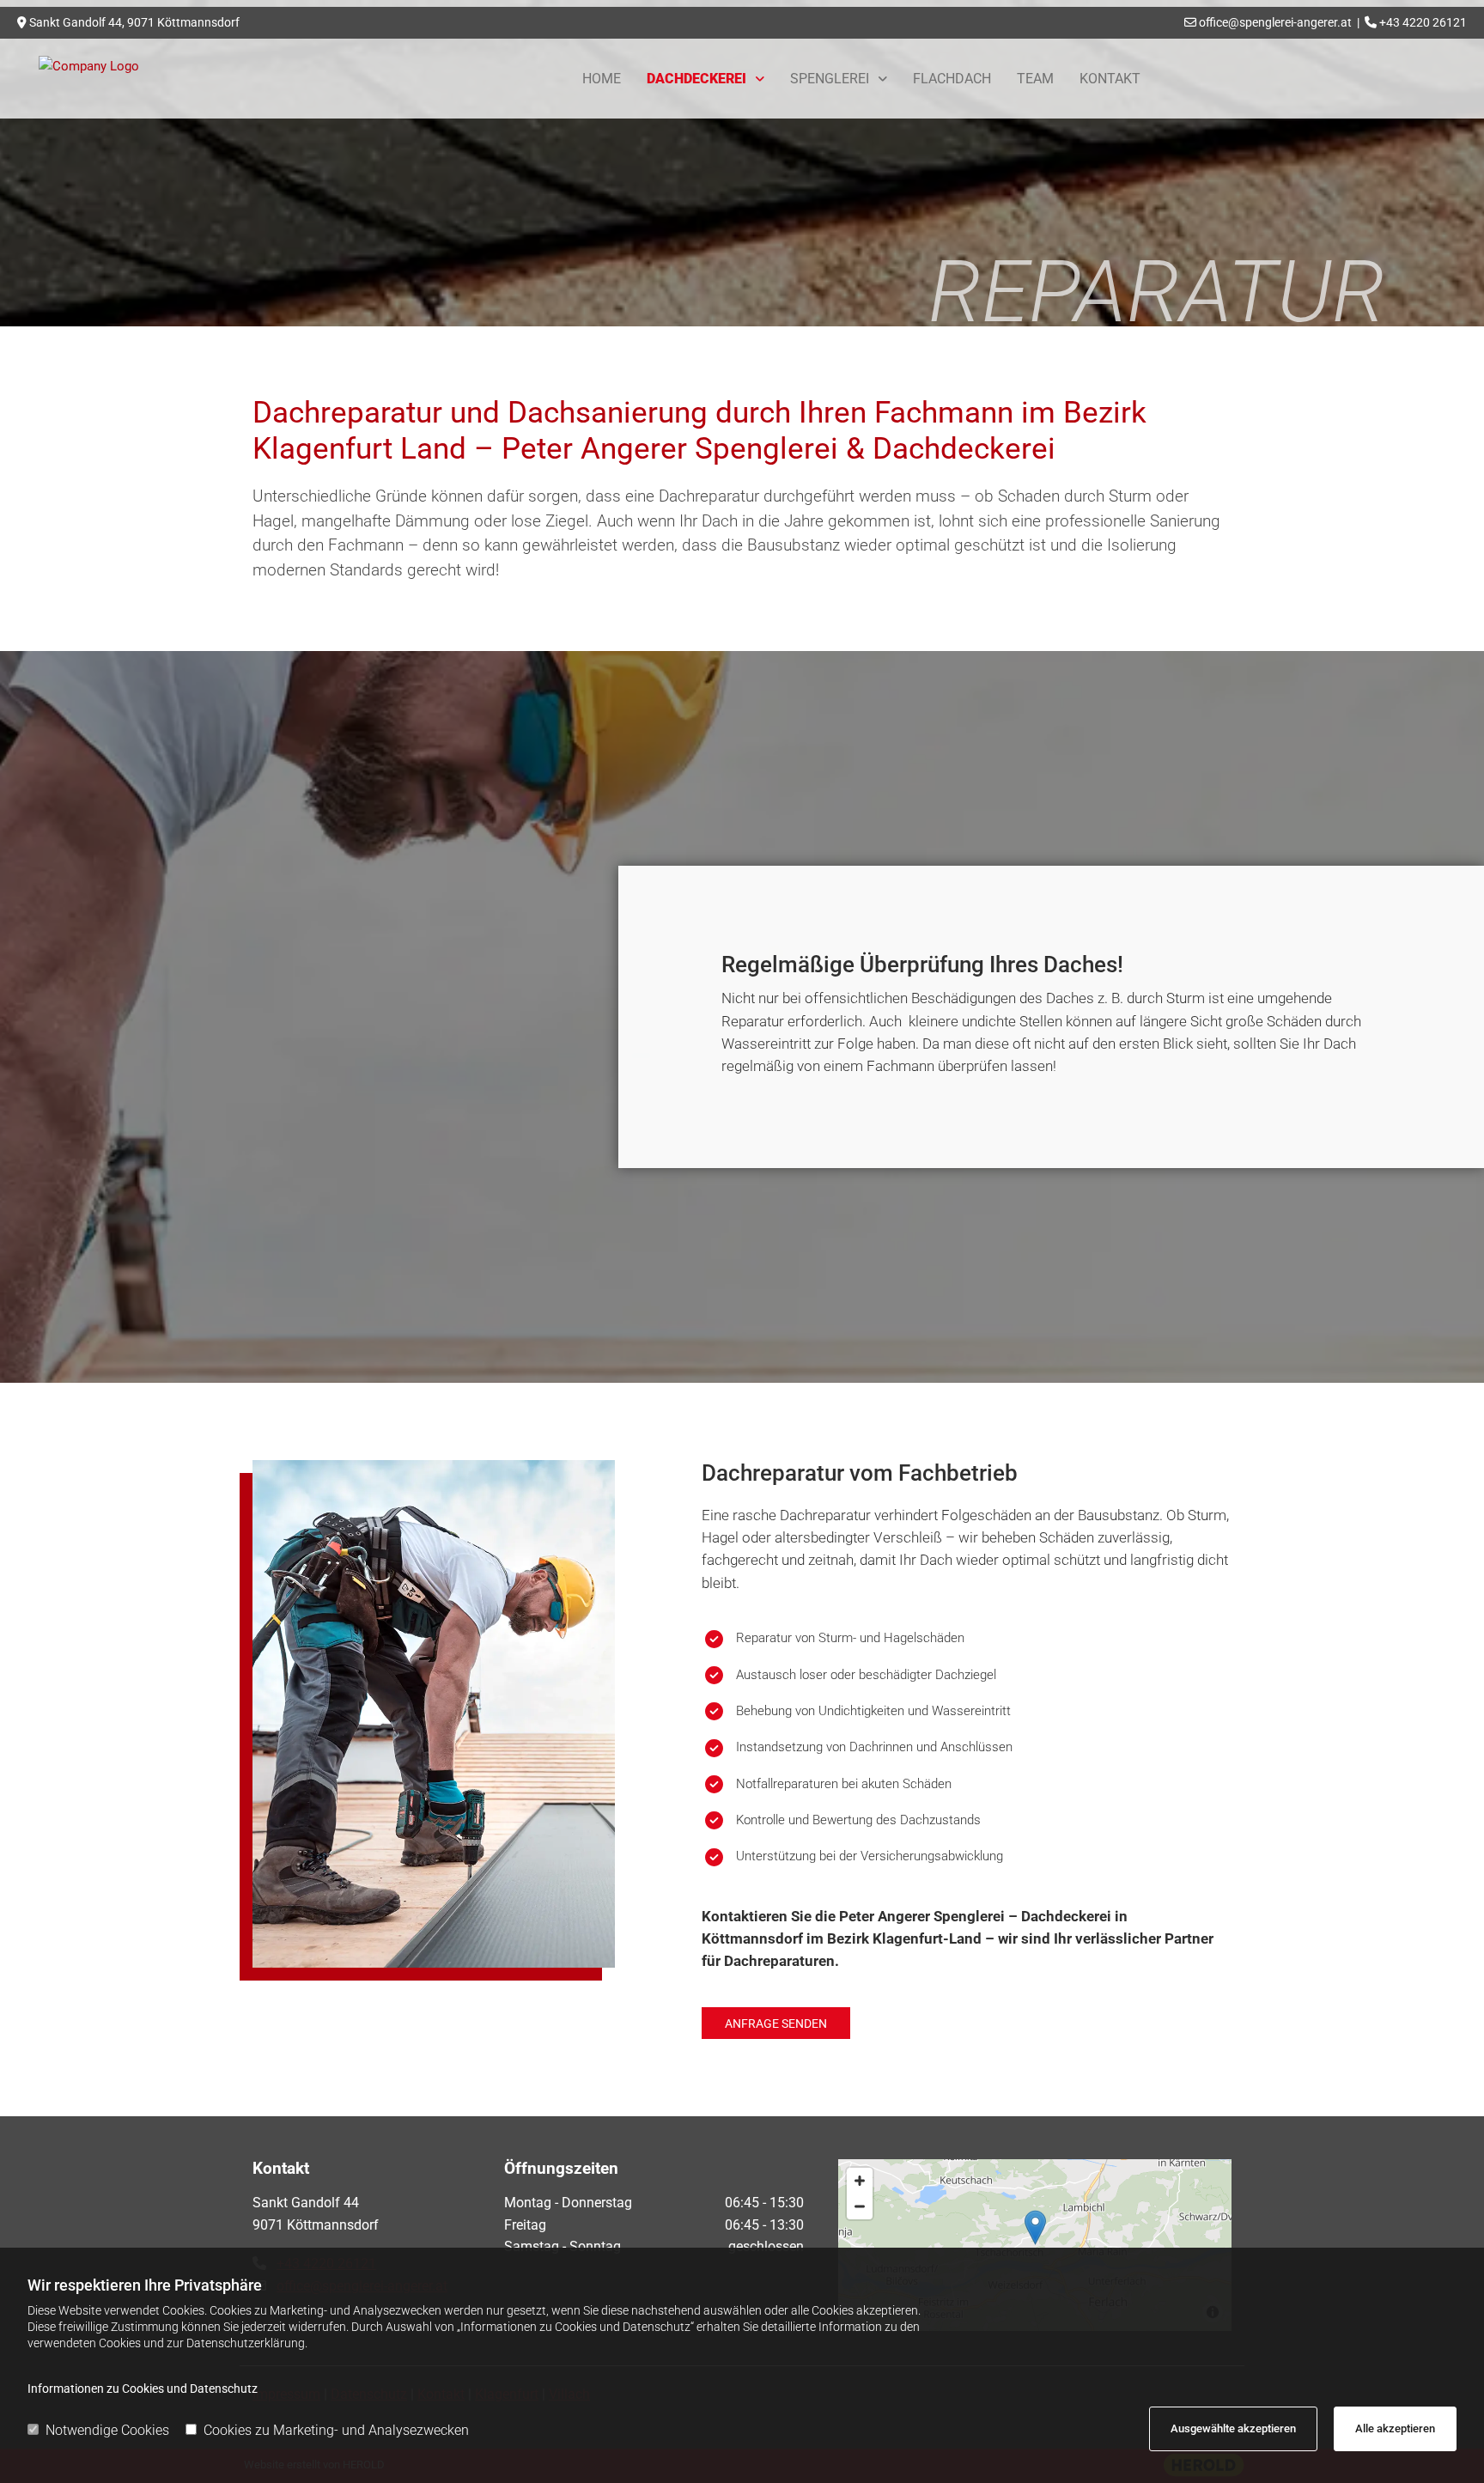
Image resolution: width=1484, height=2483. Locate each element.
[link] (706, 79)
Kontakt (1110, 79)
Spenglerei (830, 79)
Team (1035, 79)
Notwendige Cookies (107, 2430)
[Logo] (145, 66)
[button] (776, 2024)
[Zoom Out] (860, 2206)
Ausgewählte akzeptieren (1233, 2428)
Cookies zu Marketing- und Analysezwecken (336, 2430)
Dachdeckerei (696, 79)
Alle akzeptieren (1395, 2428)
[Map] (1035, 2245)
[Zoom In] (860, 2181)
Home (602, 79)
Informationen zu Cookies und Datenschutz (143, 2389)
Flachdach (952, 79)
